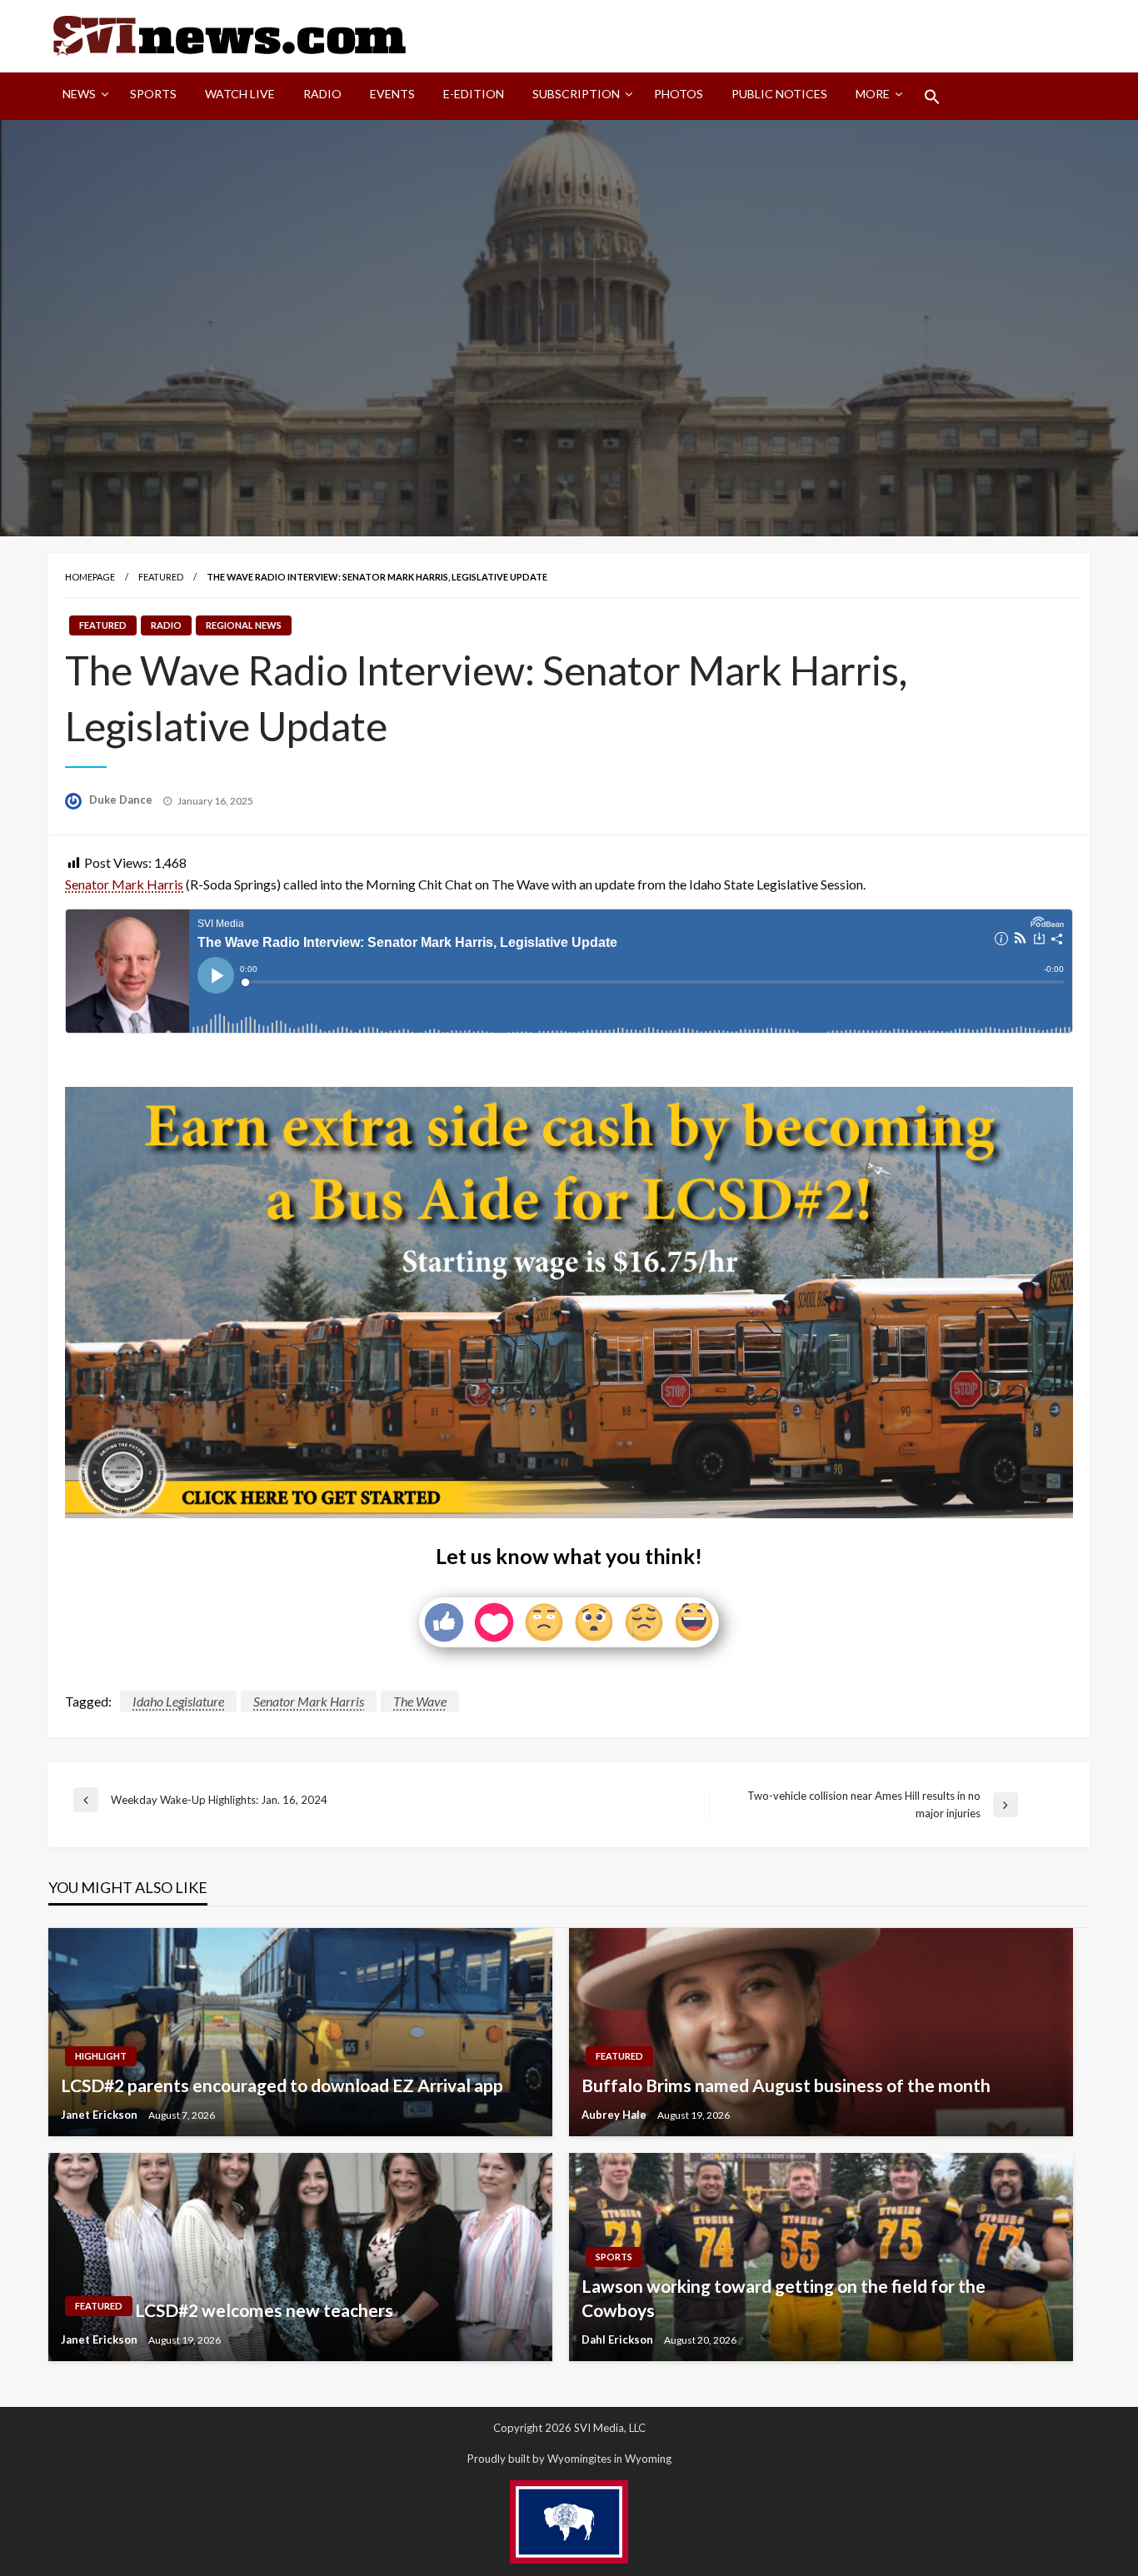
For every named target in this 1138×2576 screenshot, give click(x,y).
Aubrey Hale (615, 2115)
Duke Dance (122, 800)
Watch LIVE (240, 94)
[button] (932, 97)
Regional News (244, 625)
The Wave (420, 1701)
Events (392, 94)
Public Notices (779, 94)
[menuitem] (82, 97)
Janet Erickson (100, 2115)
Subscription (576, 94)
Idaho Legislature (178, 1701)
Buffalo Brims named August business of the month (786, 2085)
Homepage (90, 577)
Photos (679, 94)
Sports (153, 94)
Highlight (101, 2056)
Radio (322, 94)
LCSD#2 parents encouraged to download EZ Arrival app (282, 2085)
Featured (161, 577)
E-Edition (474, 94)
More (873, 94)
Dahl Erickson (619, 2339)
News (79, 94)
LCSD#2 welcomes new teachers (264, 2310)
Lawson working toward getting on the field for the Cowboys (784, 2298)
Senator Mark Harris (124, 884)
